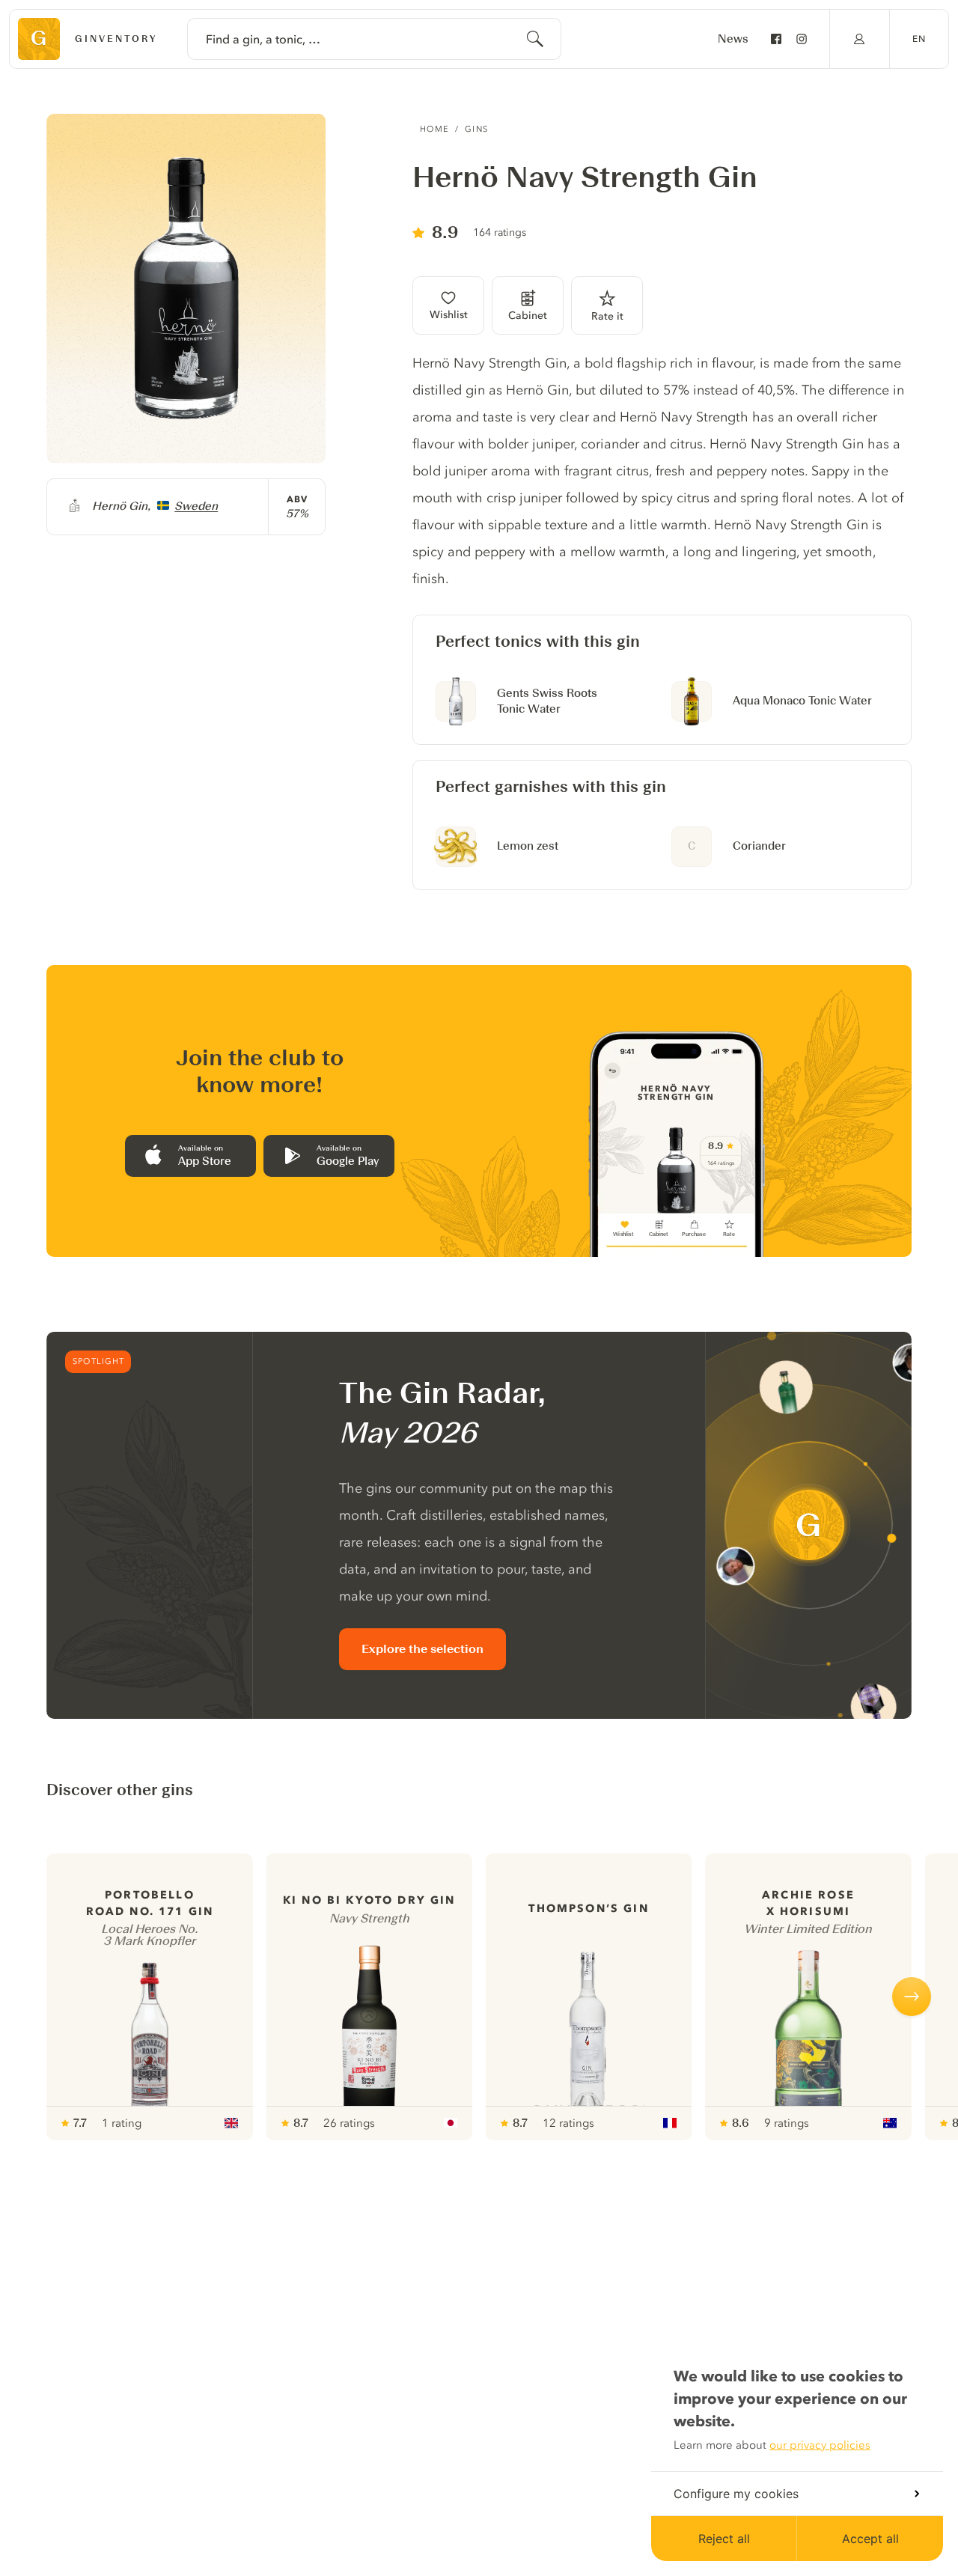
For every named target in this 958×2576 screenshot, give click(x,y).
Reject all (724, 2539)
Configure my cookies (736, 2494)
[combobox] (374, 39)
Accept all (870, 2539)
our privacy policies (820, 2445)
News (733, 39)
